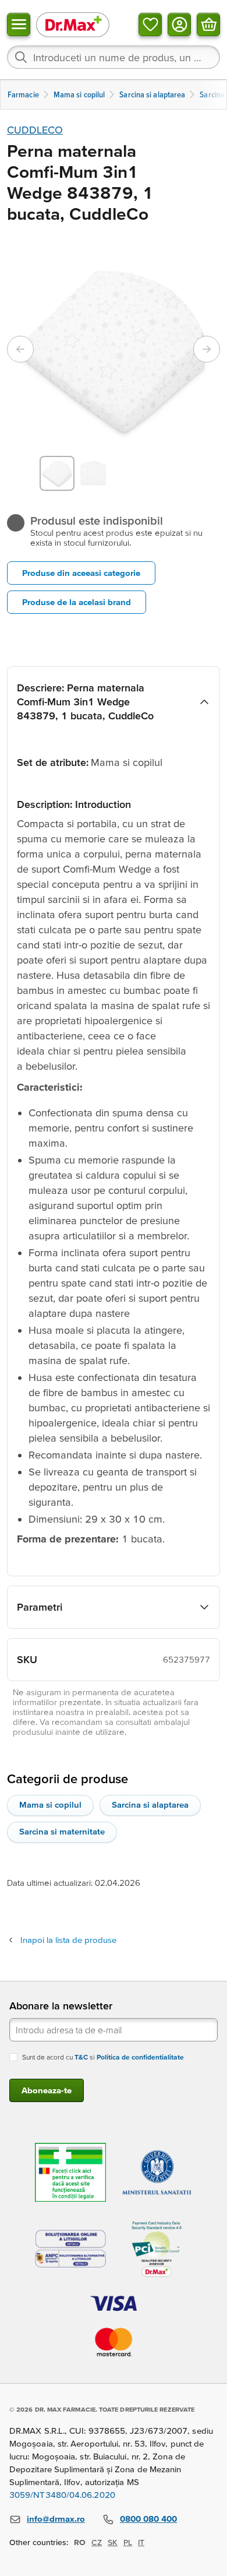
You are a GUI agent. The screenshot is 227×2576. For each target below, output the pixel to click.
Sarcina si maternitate (62, 1831)
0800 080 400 (148, 2519)
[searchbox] (114, 57)
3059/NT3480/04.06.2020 (62, 2495)
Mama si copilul (50, 1804)
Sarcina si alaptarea (150, 1804)
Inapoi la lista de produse (68, 1940)
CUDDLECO (35, 130)
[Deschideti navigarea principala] (19, 24)
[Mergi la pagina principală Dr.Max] (73, 24)
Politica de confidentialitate (140, 2057)
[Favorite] (150, 24)
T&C (81, 2057)
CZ (97, 2542)
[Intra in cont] (179, 24)
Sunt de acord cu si (103, 2057)
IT (141, 2542)
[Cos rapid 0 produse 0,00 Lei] (208, 24)
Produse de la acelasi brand (77, 602)
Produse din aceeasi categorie (81, 573)
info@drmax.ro (56, 2519)
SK (113, 2542)
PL (128, 2542)
